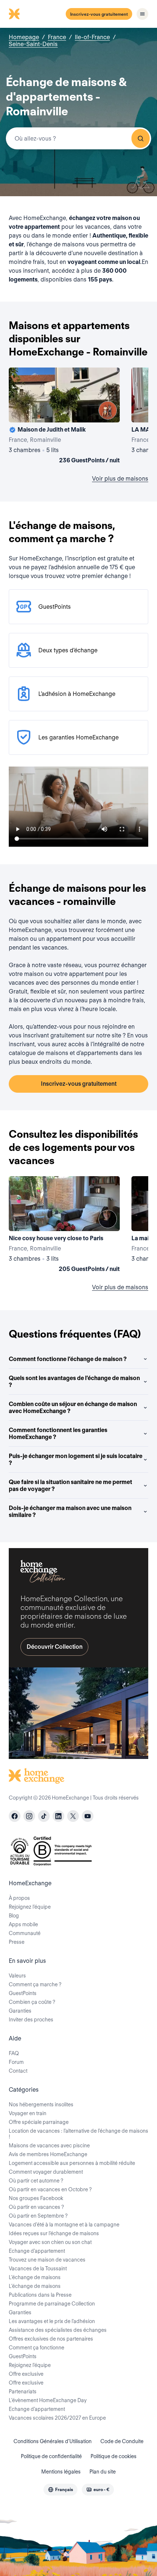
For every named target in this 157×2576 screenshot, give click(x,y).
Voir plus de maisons (120, 479)
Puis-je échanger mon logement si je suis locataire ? (76, 1460)
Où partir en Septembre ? (38, 2216)
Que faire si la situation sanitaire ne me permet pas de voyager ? (70, 1485)
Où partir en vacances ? (36, 2207)
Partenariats (23, 2392)
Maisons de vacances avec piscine (49, 2146)
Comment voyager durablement (46, 2172)
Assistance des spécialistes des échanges (58, 2330)
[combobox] (78, 138)
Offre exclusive (26, 2374)
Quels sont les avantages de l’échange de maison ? (74, 1382)
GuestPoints (23, 1993)
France (57, 37)
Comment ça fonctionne (37, 2348)
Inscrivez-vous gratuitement (99, 14)
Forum (16, 2062)
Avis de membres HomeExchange (48, 2154)
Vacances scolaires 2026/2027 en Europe (57, 2418)
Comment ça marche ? (35, 1984)
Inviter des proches (31, 2020)
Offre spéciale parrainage (39, 2122)
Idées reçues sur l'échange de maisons (54, 2233)
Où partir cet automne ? (36, 2181)
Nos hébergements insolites (41, 2105)
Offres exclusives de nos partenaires (51, 2339)
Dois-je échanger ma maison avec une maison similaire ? (70, 1511)
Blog (14, 1916)
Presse (17, 1942)
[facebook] (15, 1816)
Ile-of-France (92, 37)
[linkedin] (58, 1816)
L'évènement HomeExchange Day (48, 2400)
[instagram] (29, 1816)
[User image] (108, 410)
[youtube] (88, 1816)
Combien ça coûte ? (32, 2002)
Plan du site (103, 2472)
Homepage (24, 37)
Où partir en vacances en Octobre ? (50, 2189)
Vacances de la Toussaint (38, 2269)
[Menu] (142, 14)
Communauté (25, 1933)
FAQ (14, 2053)
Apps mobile (23, 1924)
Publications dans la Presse (40, 2295)
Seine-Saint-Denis (33, 44)
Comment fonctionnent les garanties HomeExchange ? (58, 1434)
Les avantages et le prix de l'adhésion (52, 2321)
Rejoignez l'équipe (30, 2365)
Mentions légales (61, 2472)
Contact (18, 2071)
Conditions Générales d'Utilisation (53, 2441)
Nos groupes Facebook (36, 2198)
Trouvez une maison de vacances (47, 2260)
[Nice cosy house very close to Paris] (64, 1226)
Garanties (20, 2011)
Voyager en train (28, 2113)
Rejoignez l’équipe (30, 1907)
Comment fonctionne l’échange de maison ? (68, 1359)
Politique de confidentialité (51, 2456)
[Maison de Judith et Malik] (64, 417)
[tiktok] (44, 1816)
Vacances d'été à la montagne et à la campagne (64, 2225)
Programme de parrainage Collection (52, 2304)
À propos (19, 1898)
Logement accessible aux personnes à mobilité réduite (72, 2163)
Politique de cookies (114, 2456)
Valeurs (17, 1976)
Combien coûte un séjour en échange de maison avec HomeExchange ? (73, 1408)
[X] (73, 1816)
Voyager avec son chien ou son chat (50, 2242)
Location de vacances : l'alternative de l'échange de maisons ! (78, 2134)
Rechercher (141, 138)
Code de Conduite (122, 2441)
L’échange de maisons (35, 2277)
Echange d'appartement (37, 2251)
